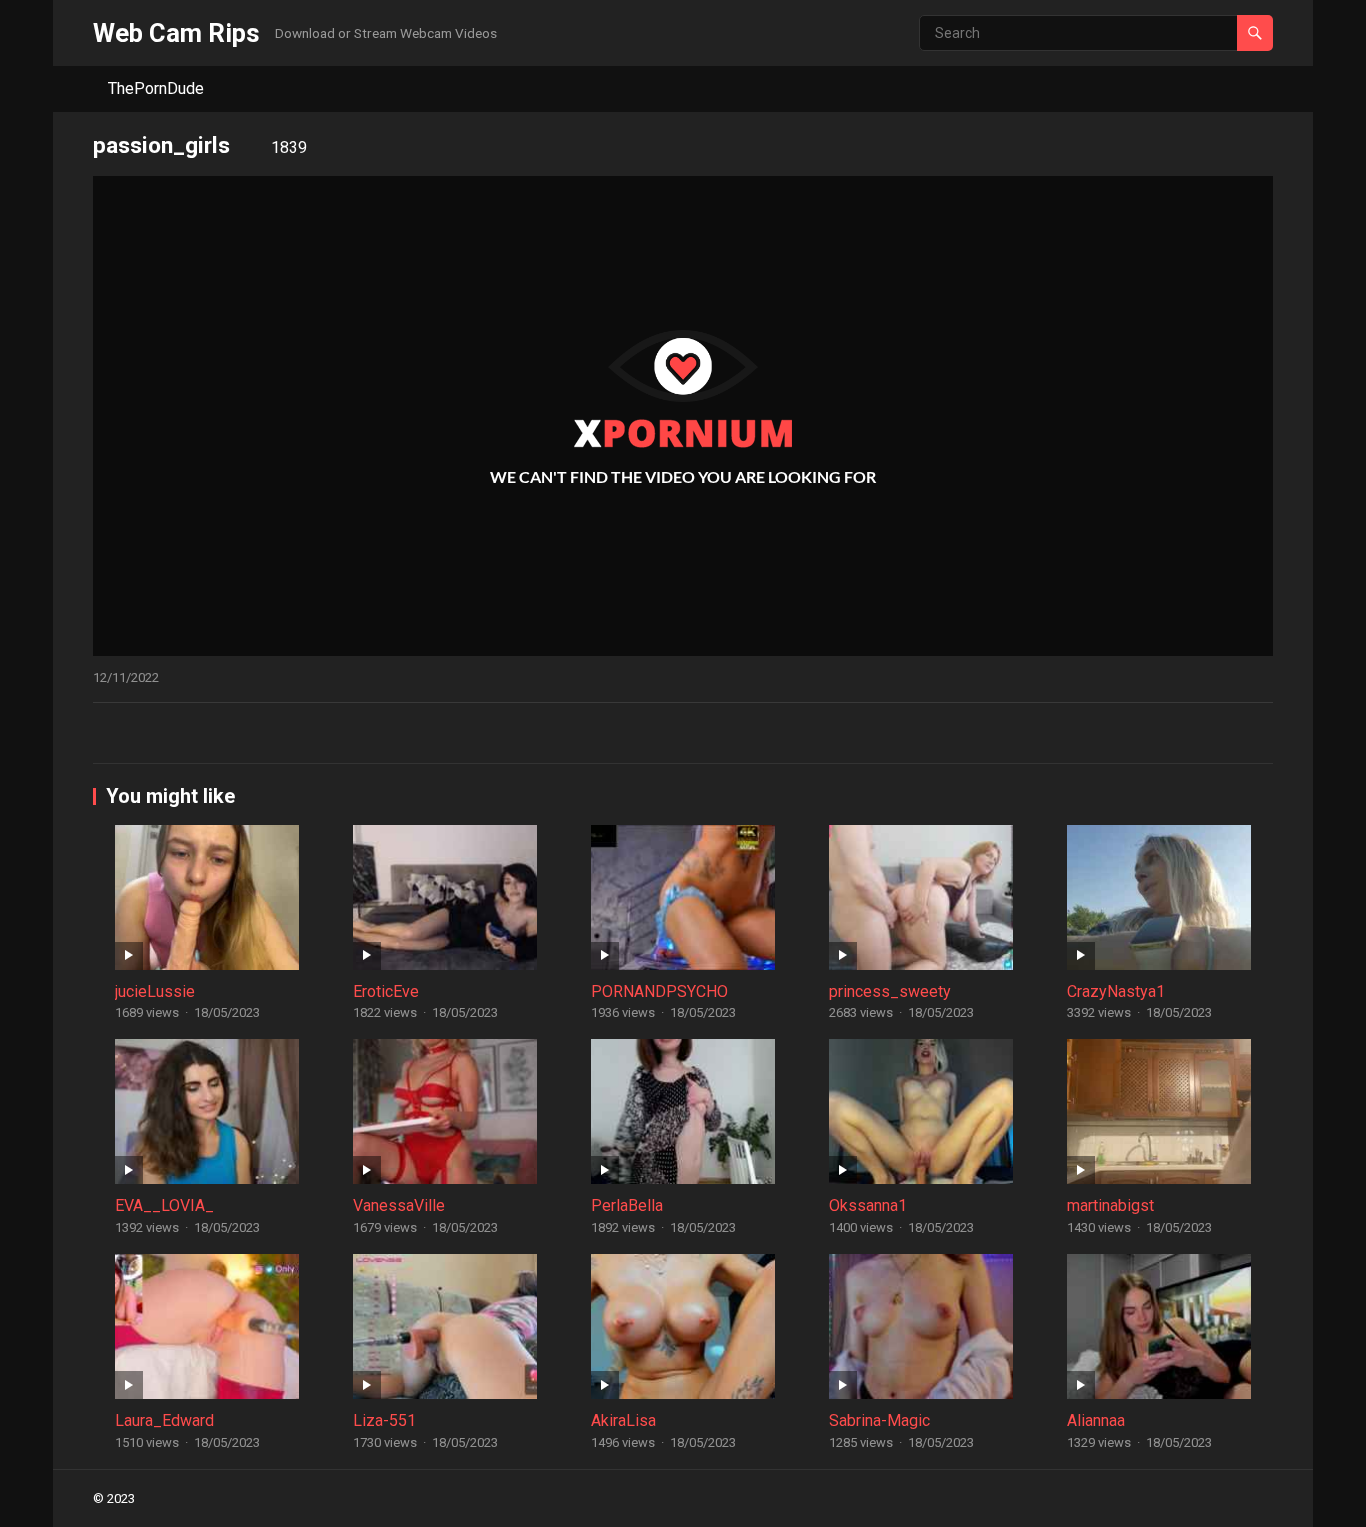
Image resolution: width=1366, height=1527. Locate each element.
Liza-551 (384, 1420)
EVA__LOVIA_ (164, 1205)
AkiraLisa (623, 1420)
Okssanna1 (868, 1205)
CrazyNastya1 (1116, 991)
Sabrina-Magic (879, 1420)
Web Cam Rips (176, 33)
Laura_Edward (164, 1420)
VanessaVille (399, 1205)
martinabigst (1110, 1205)
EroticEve (386, 991)
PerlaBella (627, 1205)
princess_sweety (890, 991)
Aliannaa (1096, 1420)
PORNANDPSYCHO (659, 991)
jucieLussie (155, 991)
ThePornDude (156, 88)
